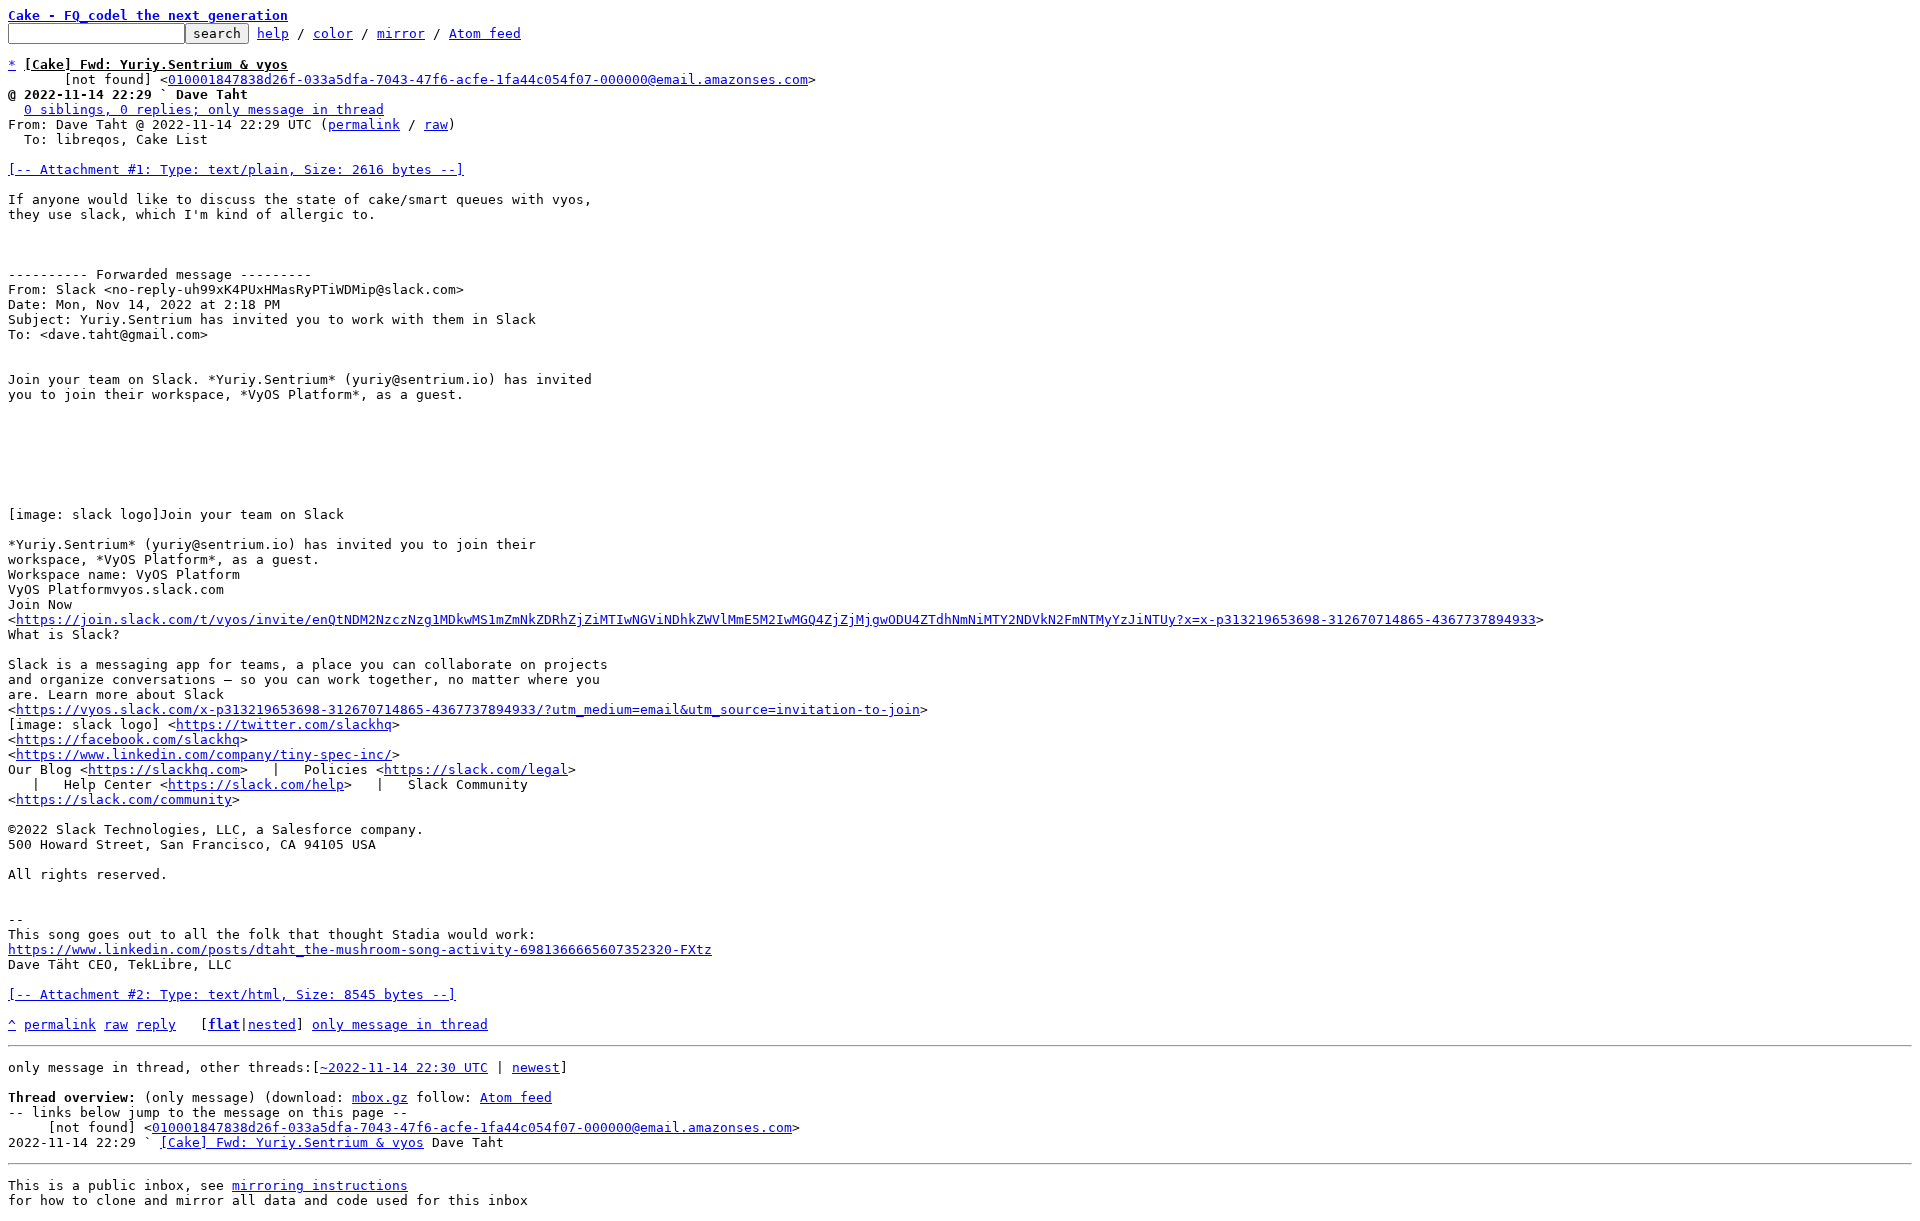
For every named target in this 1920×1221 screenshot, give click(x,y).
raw (436, 124)
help (273, 33)
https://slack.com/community (124, 799)
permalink (364, 124)
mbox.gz (380, 1097)
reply (156, 1024)
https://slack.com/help (256, 784)
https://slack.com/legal (476, 769)
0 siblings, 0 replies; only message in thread (204, 109)
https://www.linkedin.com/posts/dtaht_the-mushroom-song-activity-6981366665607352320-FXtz (360, 949)
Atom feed (485, 33)
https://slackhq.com (164, 769)
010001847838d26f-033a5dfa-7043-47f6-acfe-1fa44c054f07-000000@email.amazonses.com (488, 79)
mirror (401, 33)
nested (272, 1024)
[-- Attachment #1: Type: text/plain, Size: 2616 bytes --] (236, 169)
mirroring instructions (320, 1185)
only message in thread (400, 1024)
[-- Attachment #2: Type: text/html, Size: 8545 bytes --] (232, 994)
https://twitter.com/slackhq (284, 724)
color (333, 33)
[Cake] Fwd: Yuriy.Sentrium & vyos (292, 1142)
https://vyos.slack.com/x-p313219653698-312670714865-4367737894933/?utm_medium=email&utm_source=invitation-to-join (468, 709)
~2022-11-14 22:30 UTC (404, 1067)
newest (536, 1067)
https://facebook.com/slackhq (128, 739)
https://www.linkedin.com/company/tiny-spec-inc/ (204, 754)
